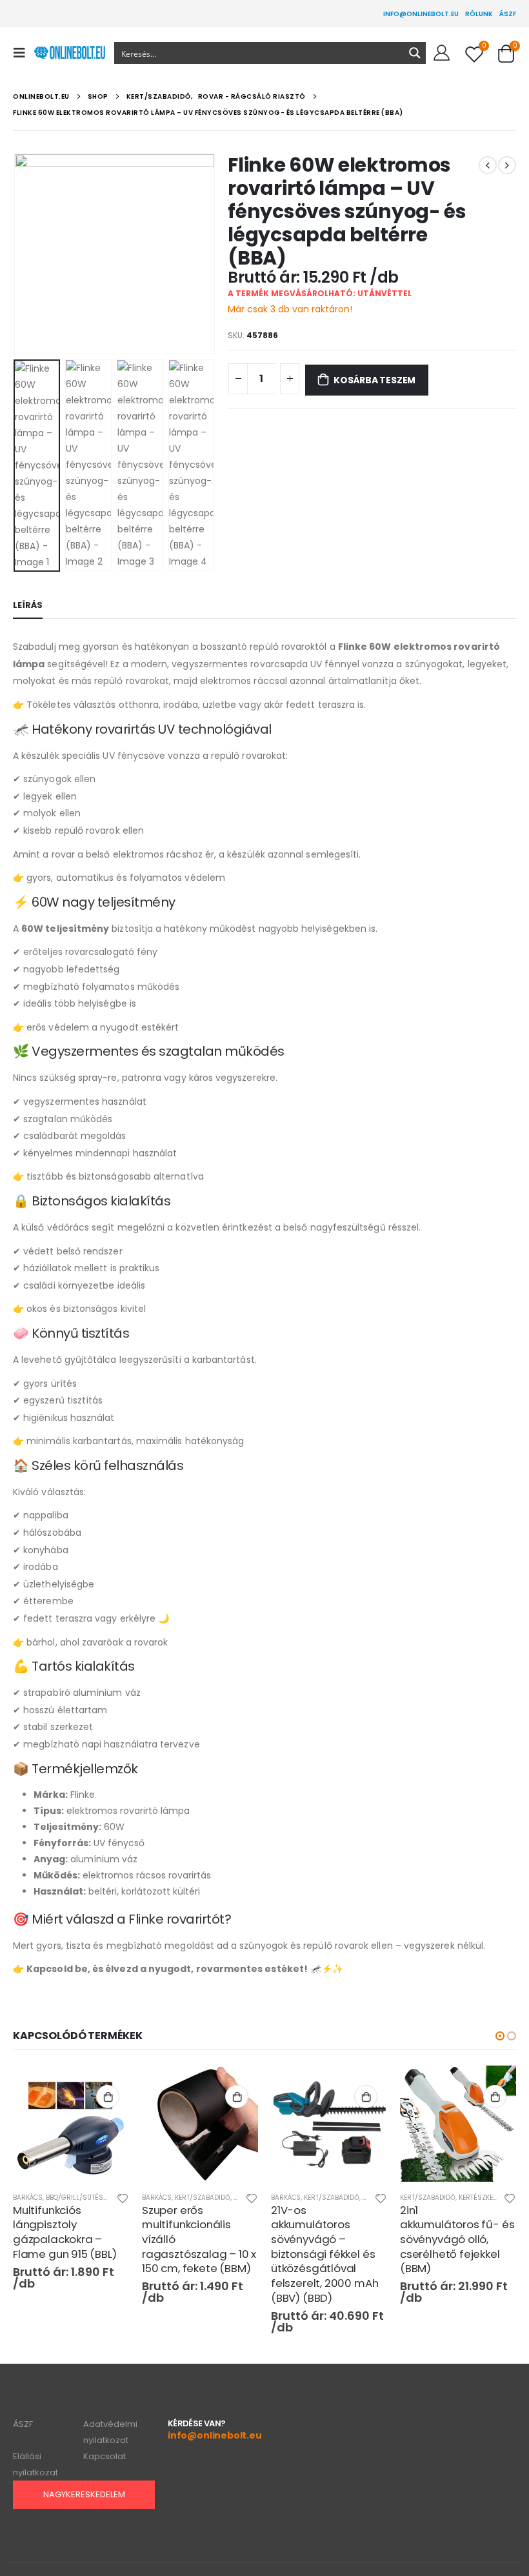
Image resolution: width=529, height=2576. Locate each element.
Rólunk (479, 14)
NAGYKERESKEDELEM (84, 2494)
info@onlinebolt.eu (421, 14)
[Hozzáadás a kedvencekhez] (123, 2200)
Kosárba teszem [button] (108, 2097)
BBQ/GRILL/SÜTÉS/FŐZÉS (86, 2198)
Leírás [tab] (28, 605)
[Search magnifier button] (415, 53)
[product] (71, 2124)
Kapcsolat (105, 2456)
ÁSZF (508, 14)
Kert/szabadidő (203, 2198)
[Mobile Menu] (23, 53)
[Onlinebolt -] (69, 53)
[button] (500, 2036)
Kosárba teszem (374, 380)
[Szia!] (442, 53)
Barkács (28, 2198)
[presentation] (29, 254)
